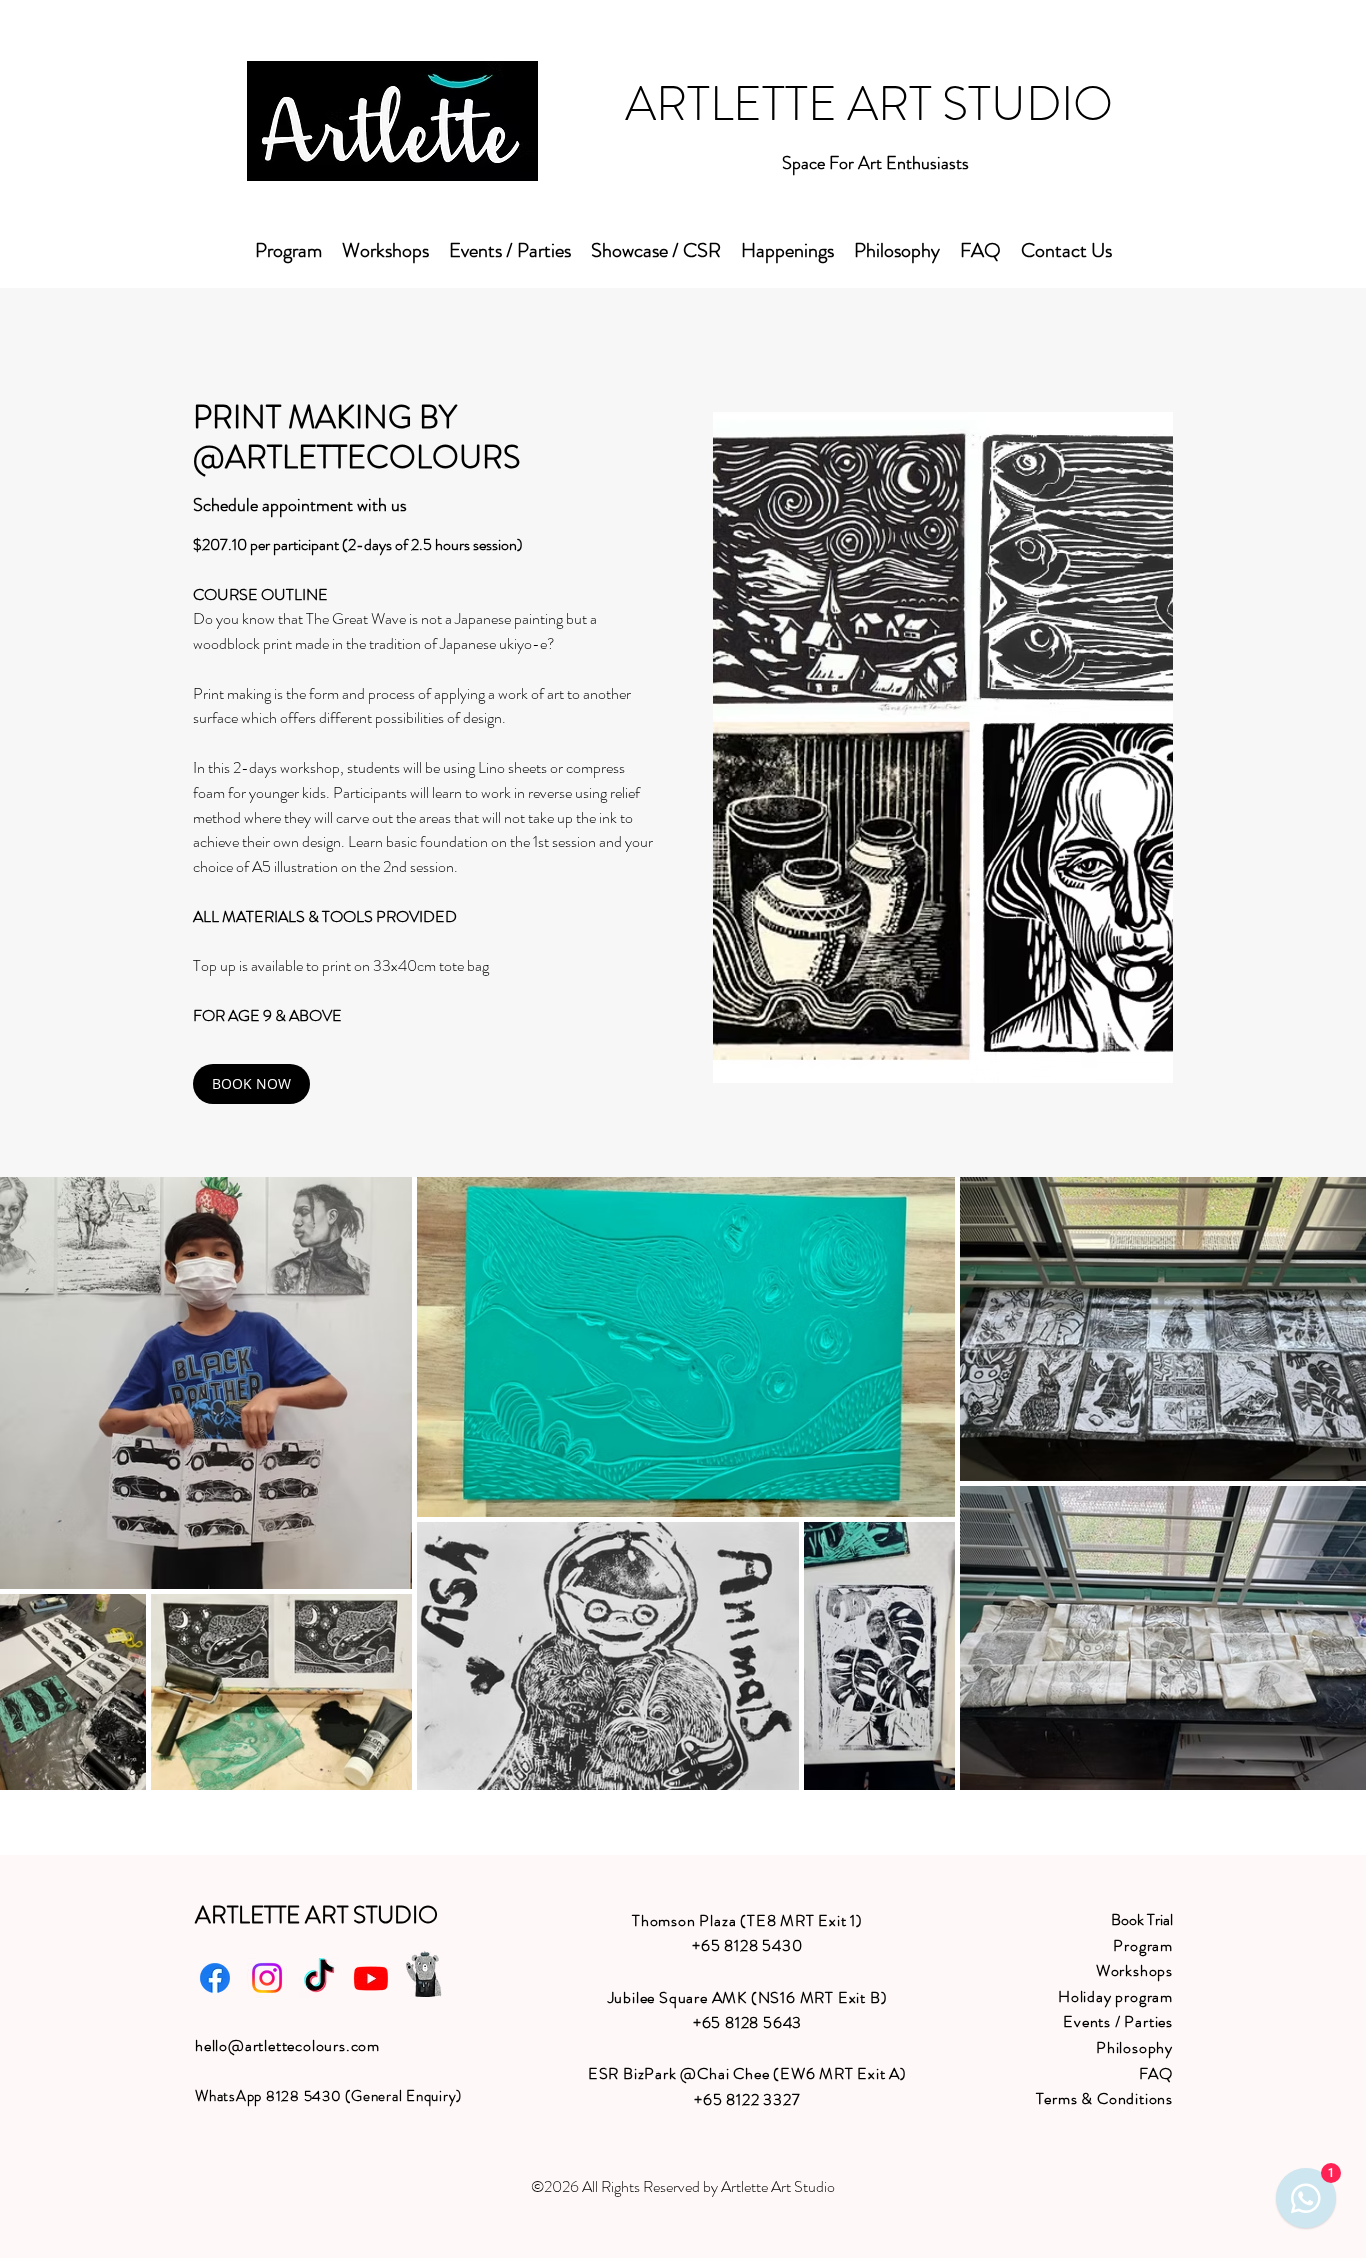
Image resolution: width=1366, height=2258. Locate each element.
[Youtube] (371, 1978)
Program (1143, 1945)
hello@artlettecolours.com (287, 2045)
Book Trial (1142, 1919)
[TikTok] (319, 1978)
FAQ (1156, 2073)
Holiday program (1115, 1996)
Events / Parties (1118, 2021)
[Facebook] (215, 1978)
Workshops (1134, 1970)
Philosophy (1134, 2047)
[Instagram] (267, 1978)
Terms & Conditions (1104, 2098)
